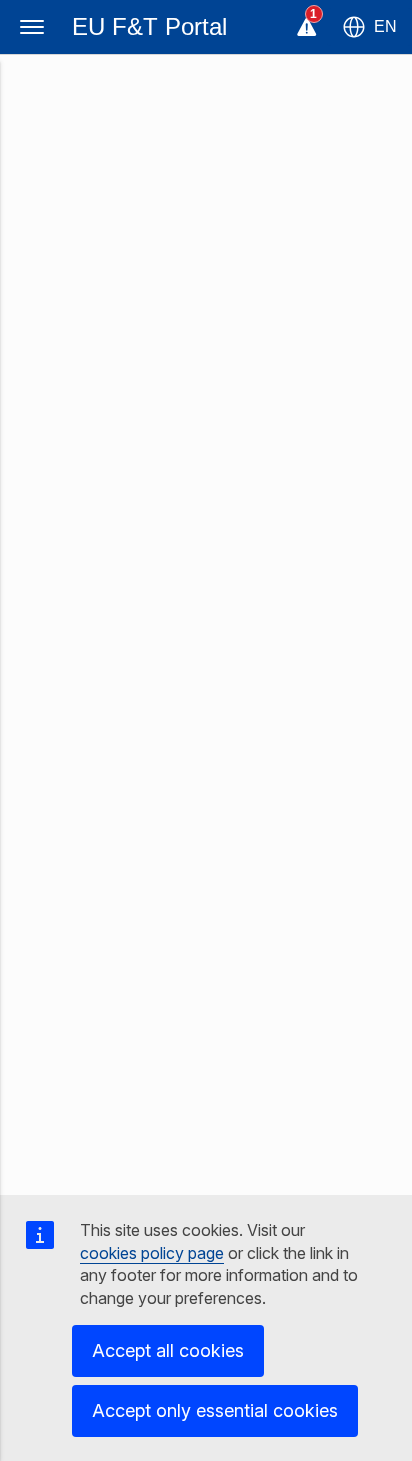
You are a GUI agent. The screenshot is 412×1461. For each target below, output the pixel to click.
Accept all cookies (168, 1350)
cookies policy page (152, 1253)
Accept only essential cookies (215, 1410)
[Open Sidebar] (32, 27)
